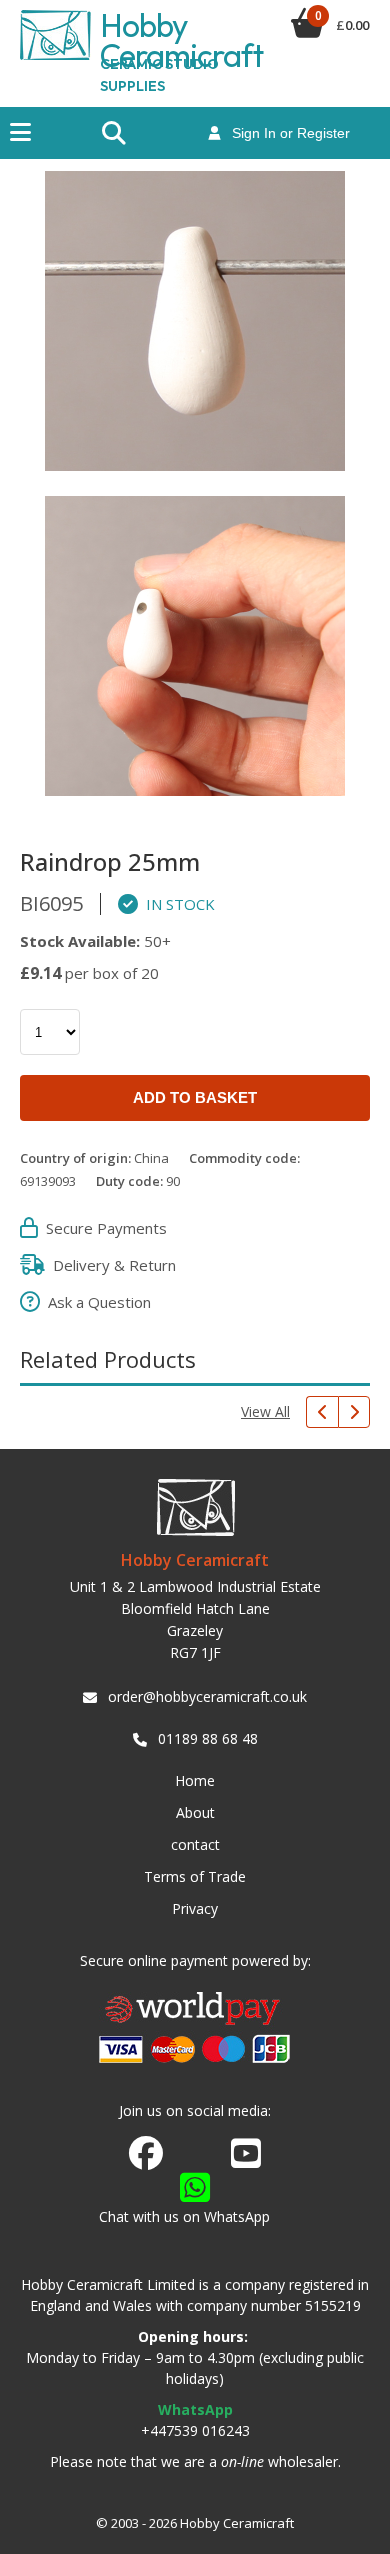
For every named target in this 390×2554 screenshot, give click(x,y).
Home (195, 1780)
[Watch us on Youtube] (246, 2159)
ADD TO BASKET (195, 1097)
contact (195, 1844)
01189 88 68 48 (208, 1738)
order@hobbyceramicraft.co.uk (207, 1696)
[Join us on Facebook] (146, 2154)
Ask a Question (95, 1302)
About (195, 1812)
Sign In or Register (285, 133)
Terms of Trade (195, 1876)
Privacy (195, 1908)
